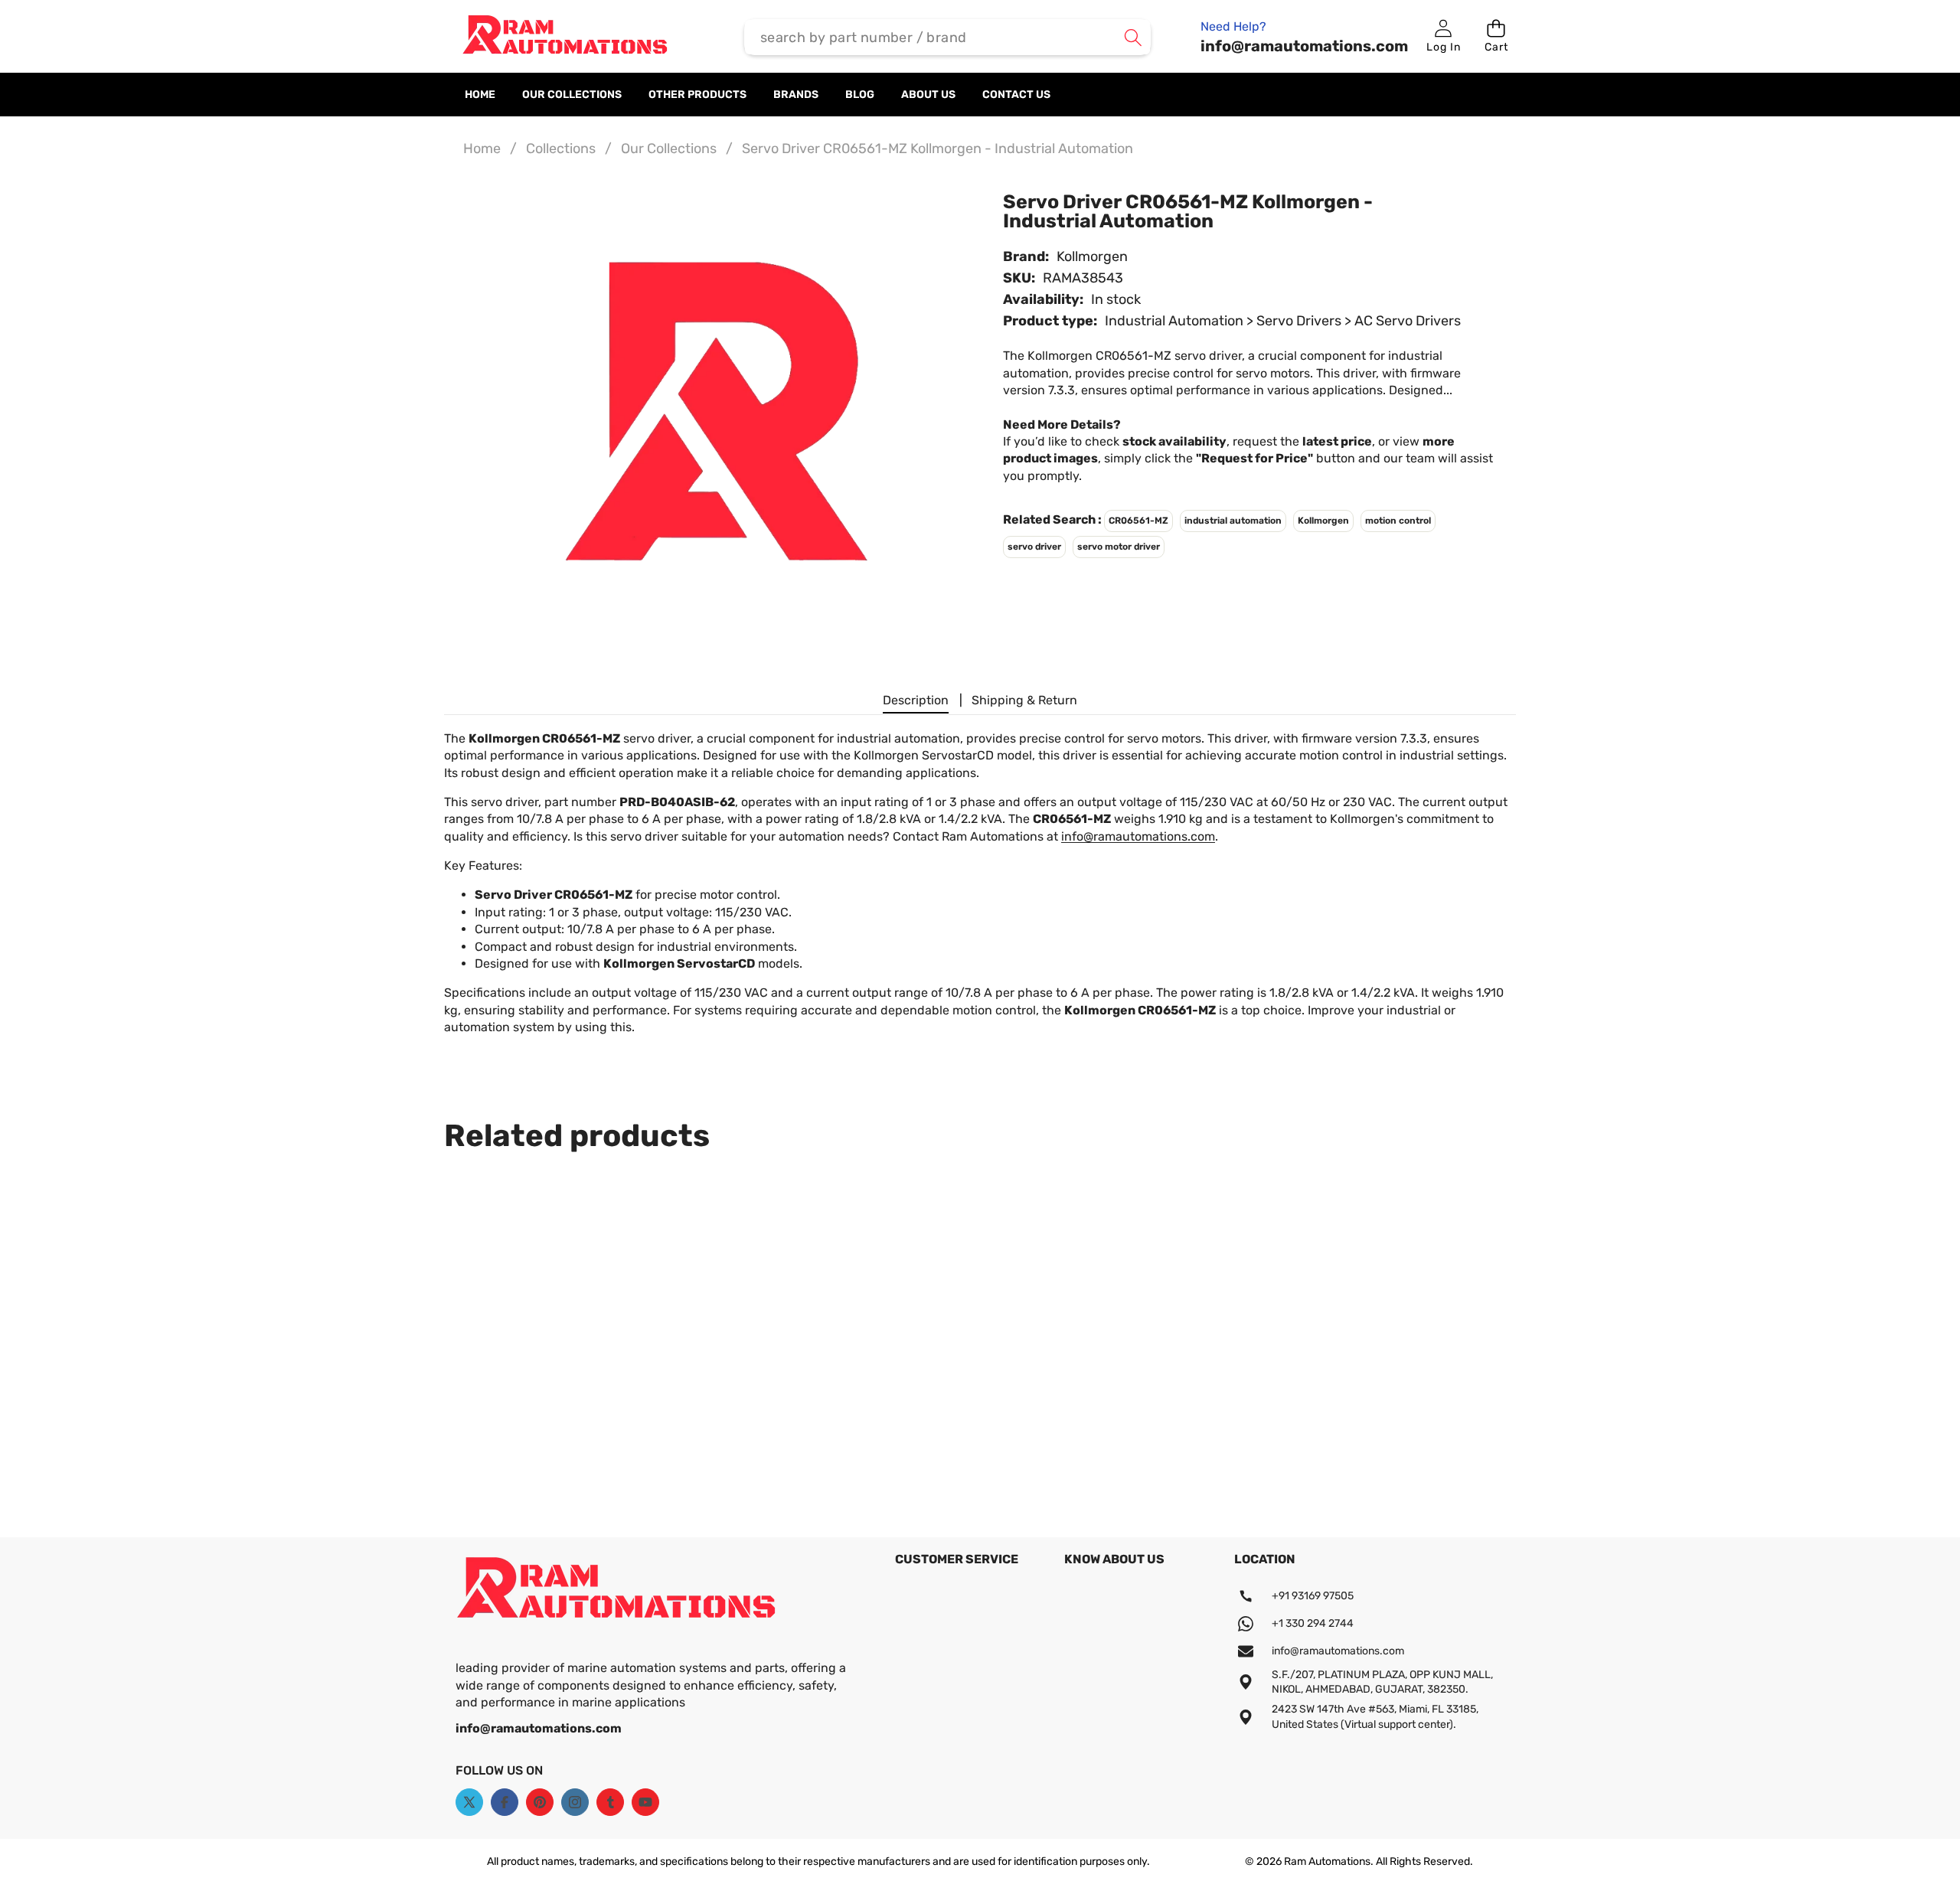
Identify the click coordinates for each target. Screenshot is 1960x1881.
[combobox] (948, 37)
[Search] (1133, 37)
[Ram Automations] (565, 38)
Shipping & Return (1024, 700)
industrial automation (1233, 521)
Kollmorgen (1092, 256)
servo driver (1034, 547)
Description (916, 700)
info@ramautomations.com (1138, 836)
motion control (1398, 521)
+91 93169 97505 (1313, 1596)
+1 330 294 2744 (1313, 1623)
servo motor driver (1119, 547)
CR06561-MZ (1138, 521)
